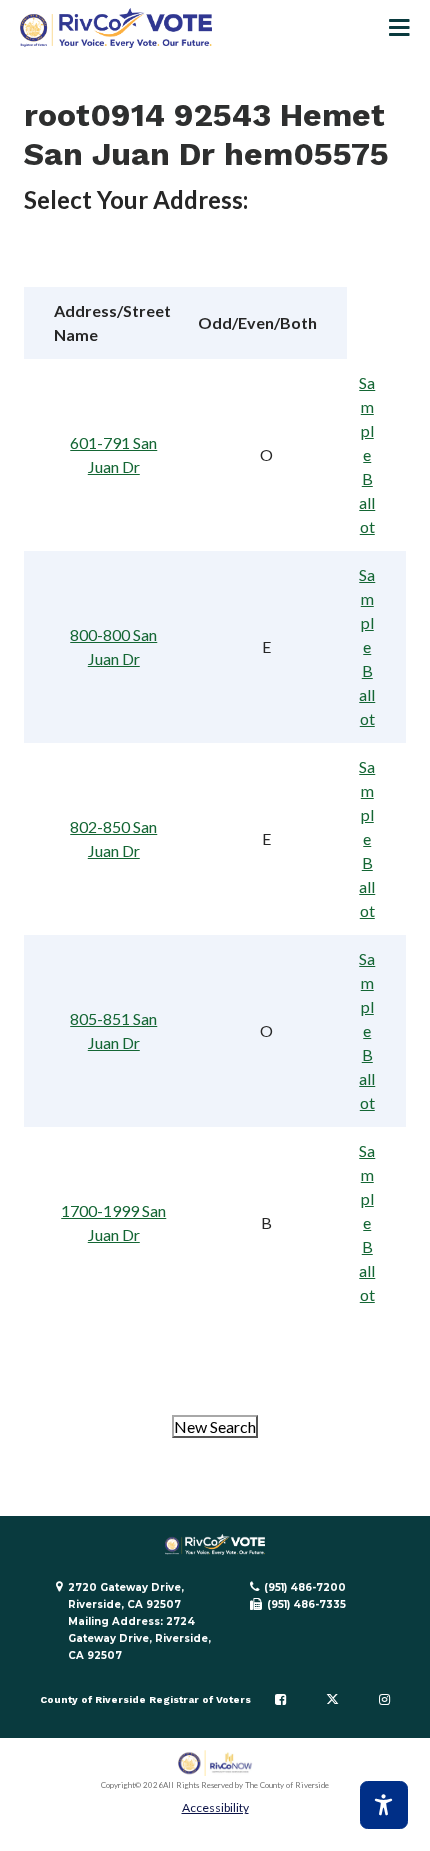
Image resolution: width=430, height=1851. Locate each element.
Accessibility (215, 1807)
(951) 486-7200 (305, 1587)
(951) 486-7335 (306, 1604)
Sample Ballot (367, 454)
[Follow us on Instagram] (384, 1700)
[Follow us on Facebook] (280, 1700)
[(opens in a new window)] (215, 1763)
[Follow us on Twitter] (332, 1700)
